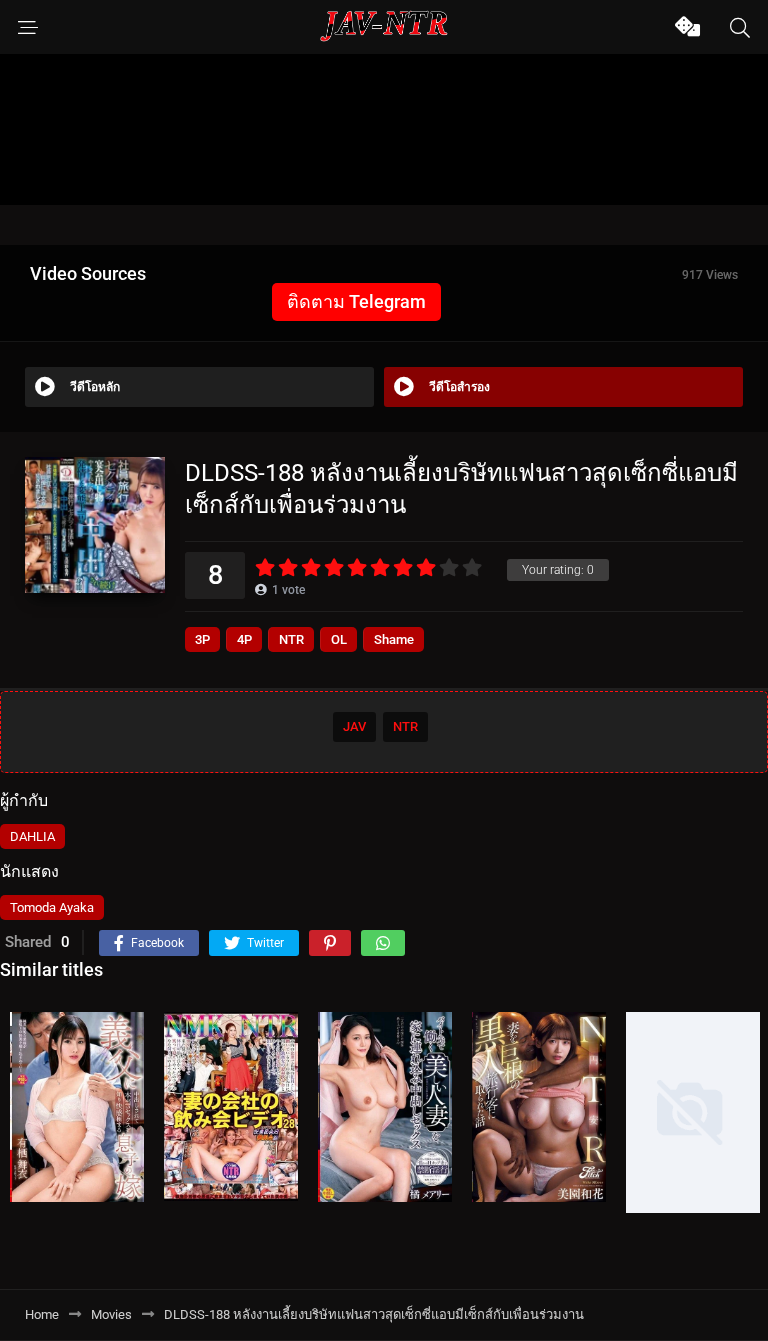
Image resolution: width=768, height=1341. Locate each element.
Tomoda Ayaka (52, 907)
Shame (394, 639)
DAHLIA (32, 836)
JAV (354, 726)
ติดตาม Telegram (356, 301)
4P (244, 639)
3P (202, 639)
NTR (291, 639)
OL (339, 639)
